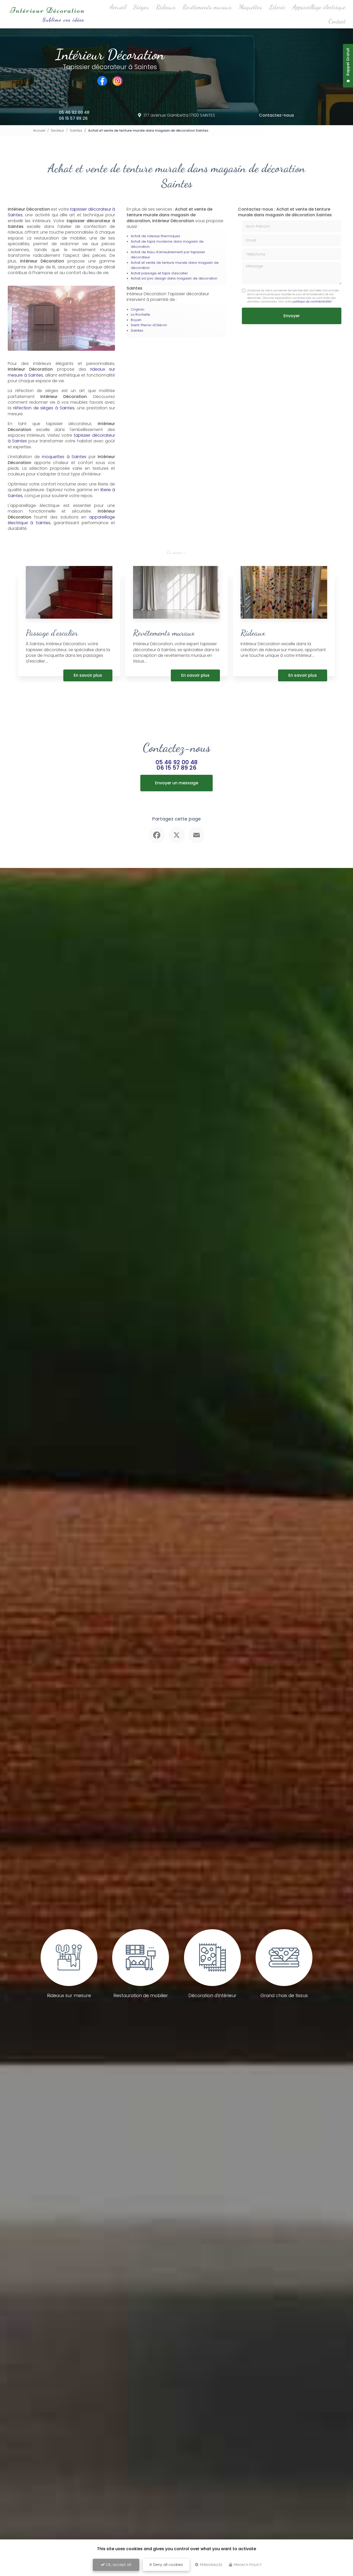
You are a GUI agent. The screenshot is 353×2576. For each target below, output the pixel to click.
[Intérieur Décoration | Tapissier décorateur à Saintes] (47, 14)
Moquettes (250, 7)
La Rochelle (140, 314)
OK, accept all (118, 2565)
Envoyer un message (177, 783)
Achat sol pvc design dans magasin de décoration (174, 278)
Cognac (138, 309)
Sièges (141, 7)
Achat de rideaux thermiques (155, 236)
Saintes (76, 130)
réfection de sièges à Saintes (44, 408)
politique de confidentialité (312, 301)
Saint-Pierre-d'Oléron (149, 325)
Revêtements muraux (207, 7)
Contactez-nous (277, 115)
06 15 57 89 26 (73, 118)
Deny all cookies (167, 2565)
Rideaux (166, 7)
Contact (337, 21)
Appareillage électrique (319, 7)
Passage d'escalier (52, 633)
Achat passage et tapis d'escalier (159, 273)
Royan (136, 320)
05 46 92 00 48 (74, 112)
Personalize (211, 2565)
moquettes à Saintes (64, 457)
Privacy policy (247, 2565)
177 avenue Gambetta (179, 115)
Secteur (57, 130)
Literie (277, 7)
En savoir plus (88, 675)
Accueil (118, 7)
